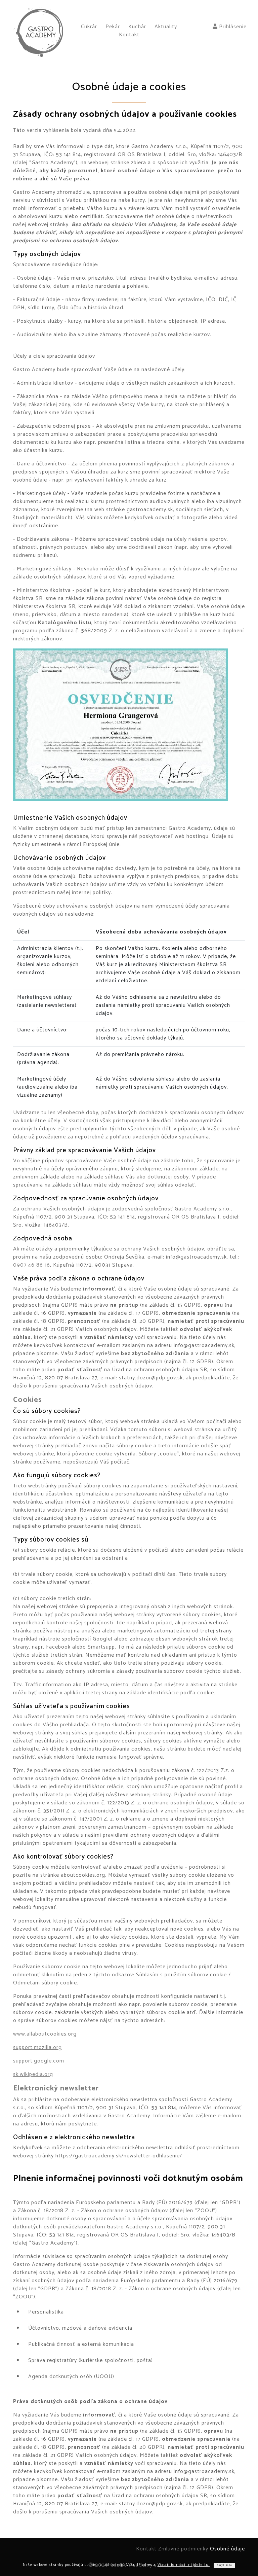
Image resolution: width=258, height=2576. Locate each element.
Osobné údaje (227, 2549)
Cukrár (89, 27)
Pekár (113, 27)
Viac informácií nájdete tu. (184, 2565)
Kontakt (129, 35)
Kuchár (137, 27)
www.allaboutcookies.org (45, 2034)
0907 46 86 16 (32, 1265)
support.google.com (39, 2061)
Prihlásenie (232, 27)
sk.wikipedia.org (33, 2074)
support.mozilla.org (37, 2048)
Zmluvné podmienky (183, 2549)
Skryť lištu (224, 2565)
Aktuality (166, 27)
